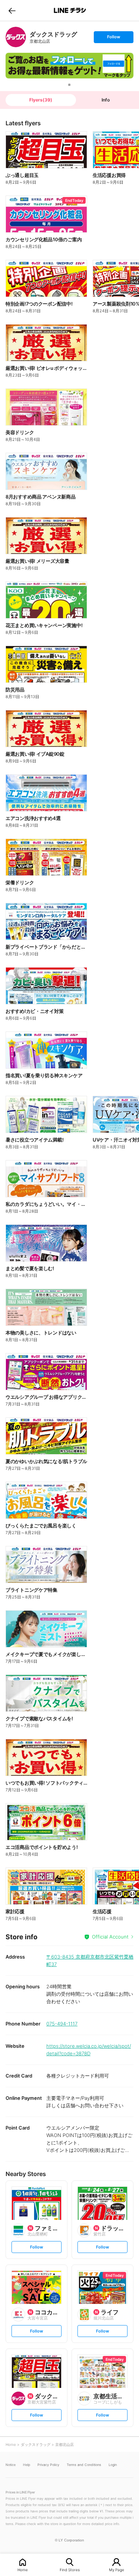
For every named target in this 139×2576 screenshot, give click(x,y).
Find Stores (70, 2569)
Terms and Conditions (84, 2465)
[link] (16, 37)
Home (23, 2569)
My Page (117, 2569)
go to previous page (12, 10)
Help (27, 2465)
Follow (113, 38)
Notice (11, 2465)
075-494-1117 (62, 2024)
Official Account (110, 1937)
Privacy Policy (48, 2465)
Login (113, 2465)
